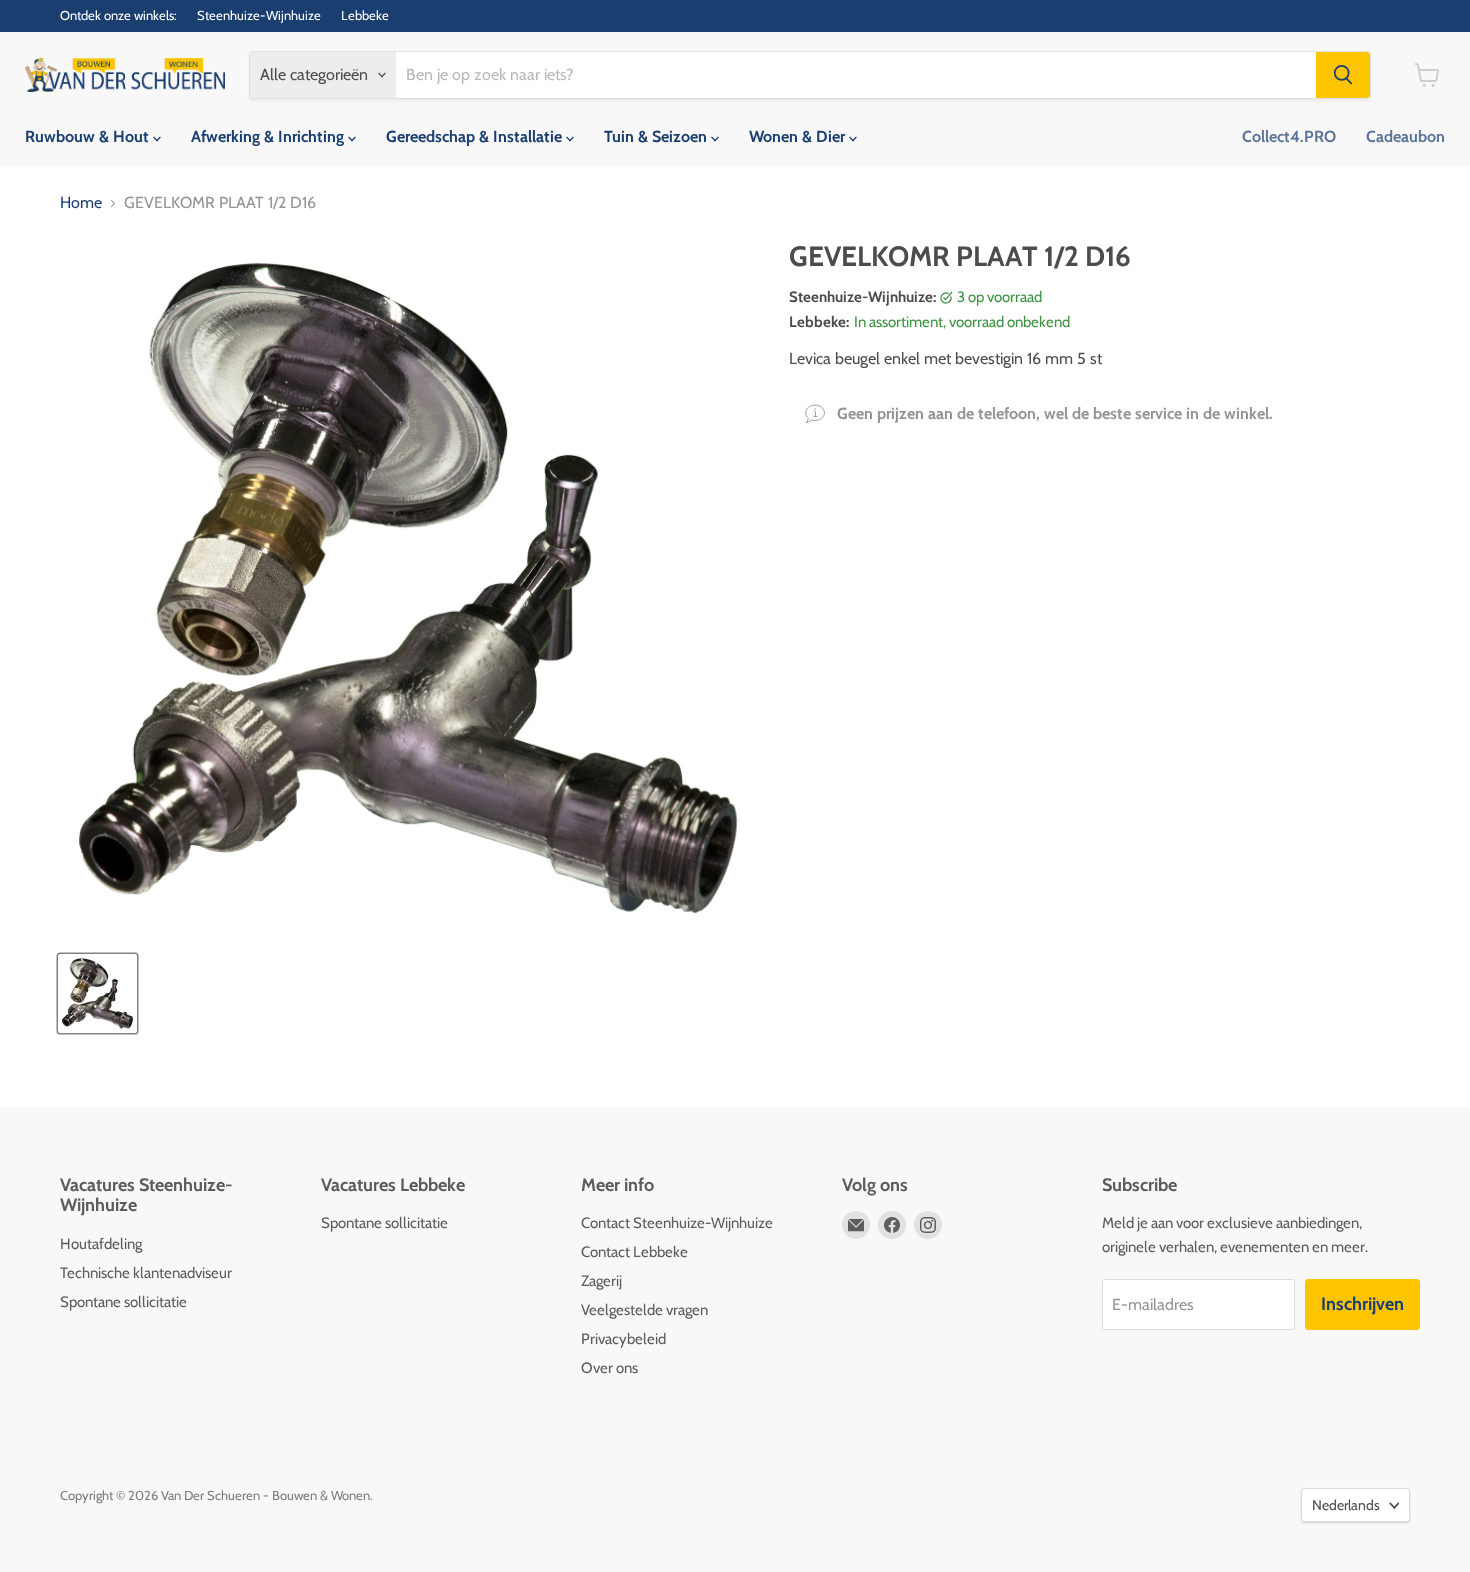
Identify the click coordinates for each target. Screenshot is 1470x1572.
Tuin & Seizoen (657, 136)
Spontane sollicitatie (123, 1302)
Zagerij (601, 1281)
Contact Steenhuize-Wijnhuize (677, 1223)
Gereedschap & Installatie (476, 136)
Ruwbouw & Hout (89, 136)
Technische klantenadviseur (146, 1273)
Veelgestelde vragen (644, 1310)
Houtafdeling (101, 1244)
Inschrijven (1362, 1304)
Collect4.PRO (1289, 136)
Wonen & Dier (799, 136)
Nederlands (1346, 1505)
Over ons (609, 1368)
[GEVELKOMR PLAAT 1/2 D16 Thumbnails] (97, 993)
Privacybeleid (623, 1339)
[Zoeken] (1343, 75)
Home (81, 203)
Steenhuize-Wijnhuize (259, 15)
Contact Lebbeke (634, 1252)
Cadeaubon (1405, 136)
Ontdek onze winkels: (118, 15)
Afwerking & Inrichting (269, 136)
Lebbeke (365, 15)
